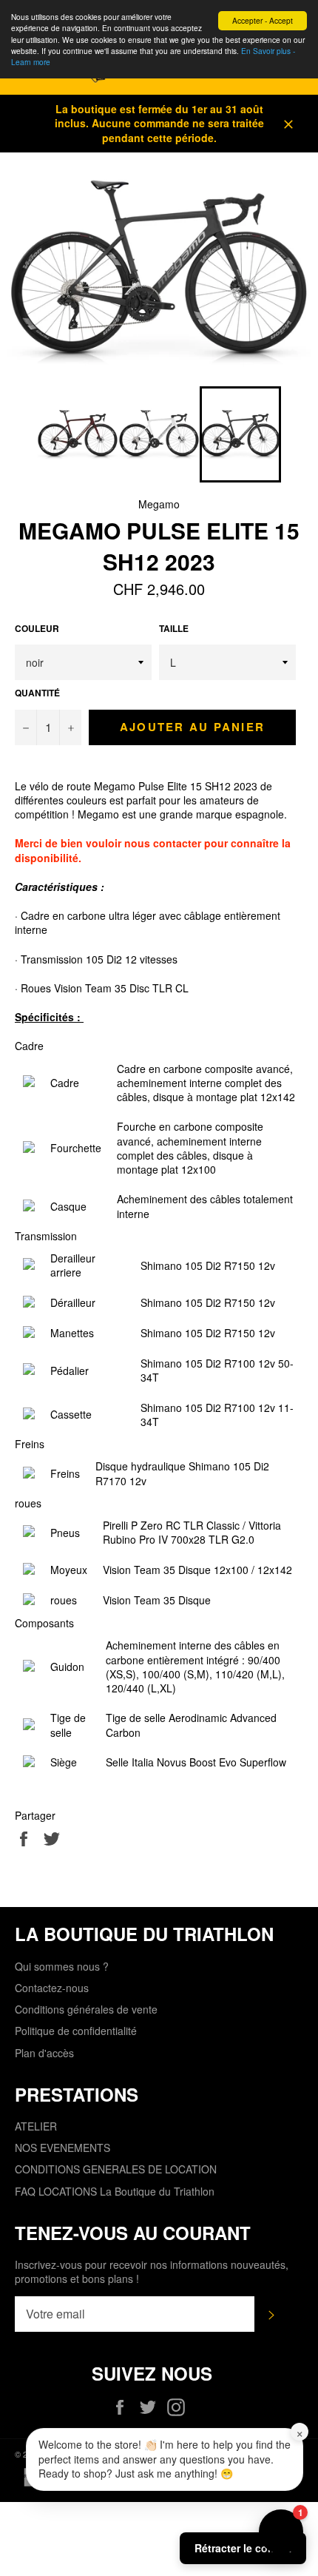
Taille (174, 629)
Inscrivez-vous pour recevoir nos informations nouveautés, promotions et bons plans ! (152, 2272)
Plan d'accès (44, 2053)
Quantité (37, 693)
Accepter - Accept (263, 20)
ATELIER (36, 2126)
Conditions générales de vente (86, 2009)
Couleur (37, 629)
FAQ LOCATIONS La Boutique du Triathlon (115, 2191)
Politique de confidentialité (76, 2031)
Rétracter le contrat (243, 2548)
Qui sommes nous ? (62, 1966)
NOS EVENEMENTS (62, 2148)
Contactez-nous (52, 1988)
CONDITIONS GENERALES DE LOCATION (116, 2169)
